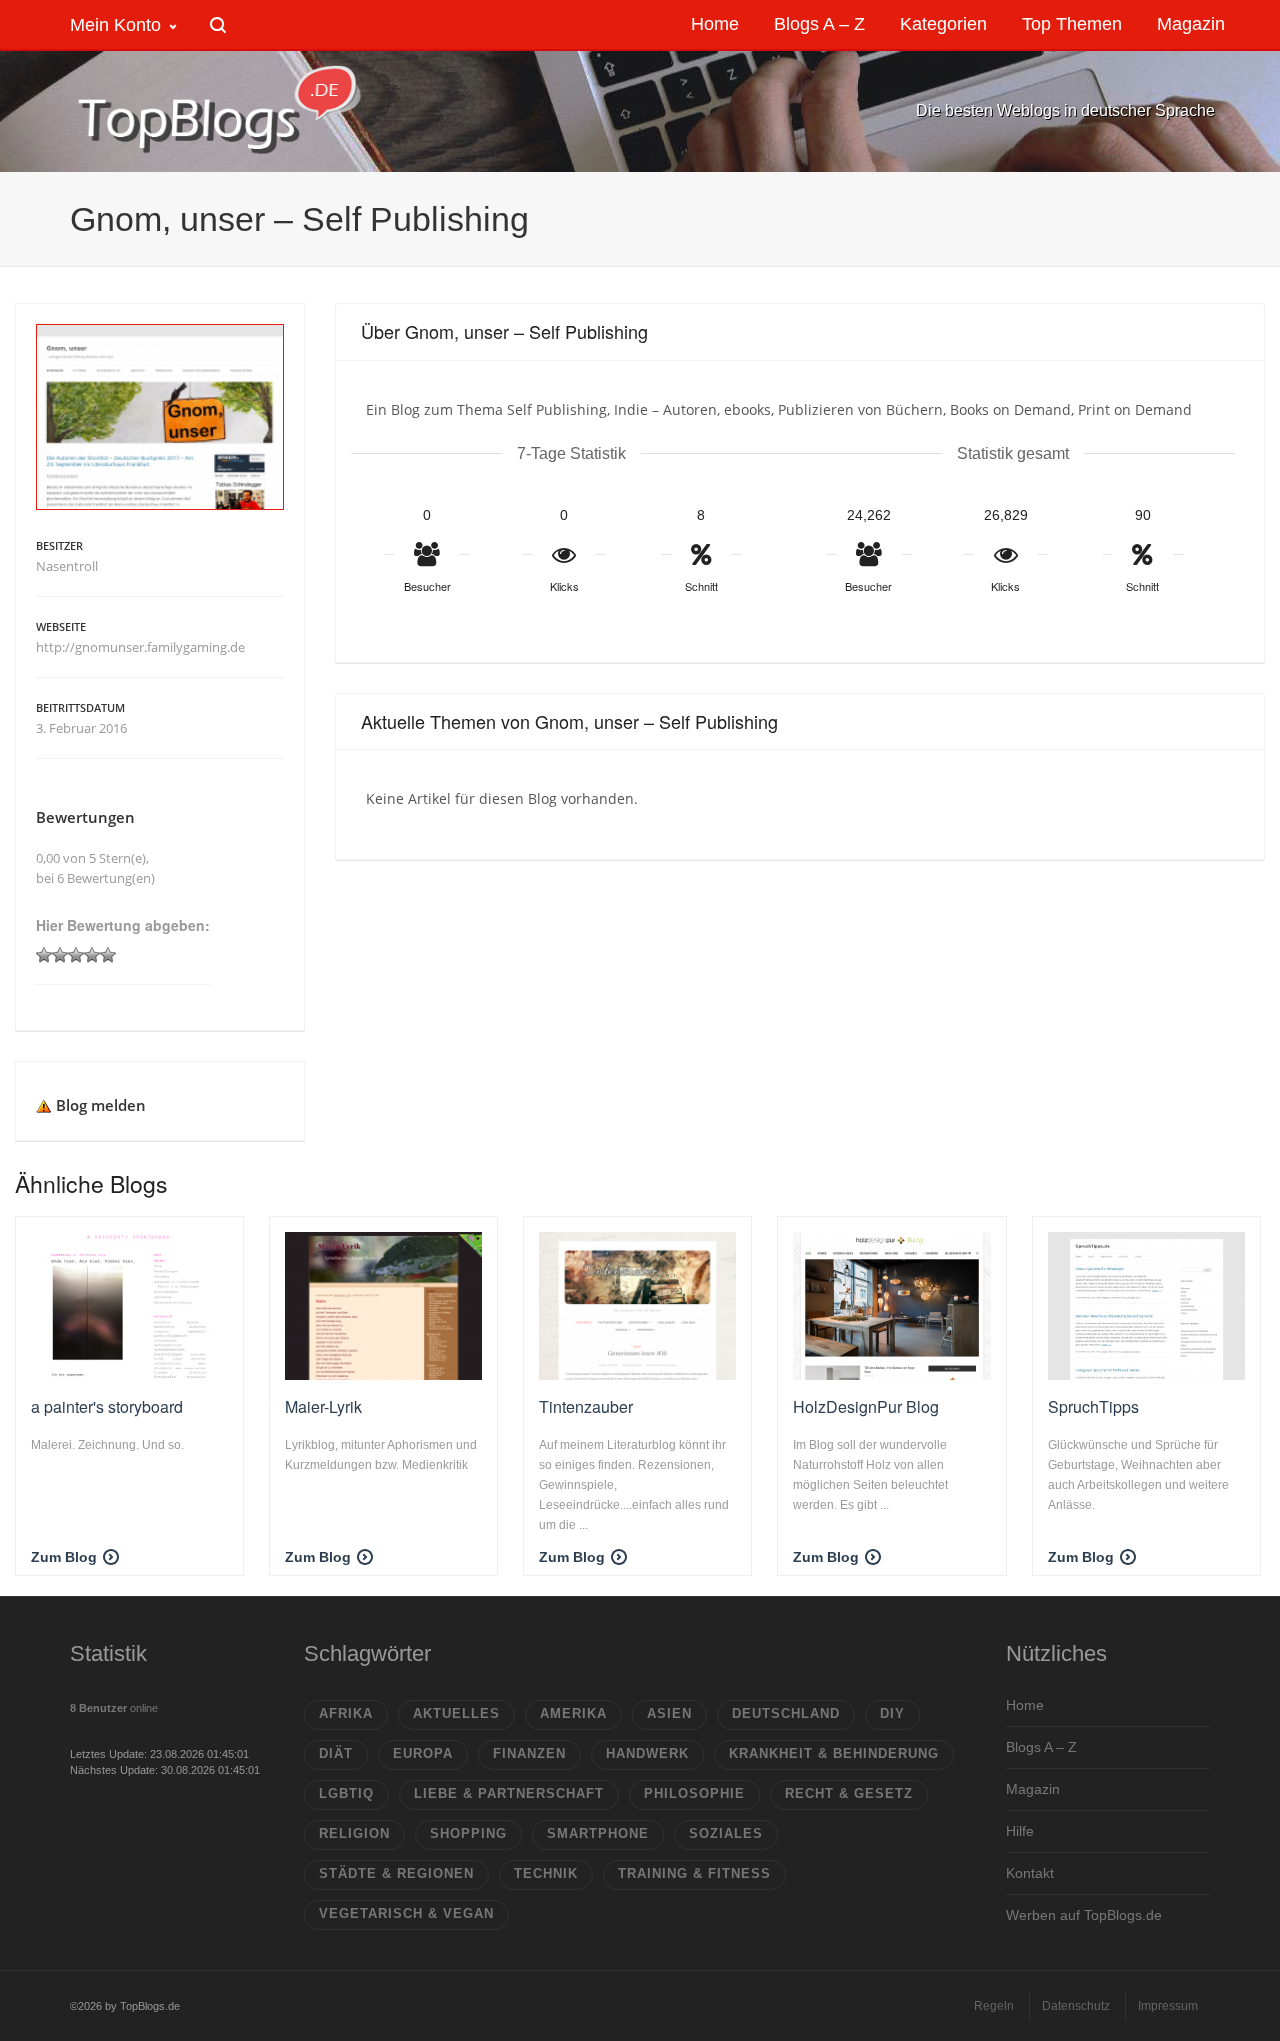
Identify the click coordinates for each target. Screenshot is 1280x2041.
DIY (892, 1713)
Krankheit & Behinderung (834, 1753)
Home (1025, 1705)
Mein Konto (115, 25)
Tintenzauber (586, 1406)
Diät (336, 1753)
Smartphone (598, 1833)
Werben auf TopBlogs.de (1084, 1915)
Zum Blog (64, 1557)
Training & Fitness (694, 1873)
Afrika (346, 1713)
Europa (423, 1753)
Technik (546, 1873)
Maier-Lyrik (323, 1406)
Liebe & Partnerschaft (509, 1793)
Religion (354, 1833)
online (114, 1708)
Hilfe (1020, 1831)
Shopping (468, 1833)
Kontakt (1030, 1873)
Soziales (726, 1833)
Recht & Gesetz (849, 1793)
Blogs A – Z (1041, 1747)
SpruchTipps (1093, 1406)
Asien (669, 1713)
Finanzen (529, 1753)
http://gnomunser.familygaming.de (140, 647)
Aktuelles (456, 1713)
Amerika (573, 1713)
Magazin (1033, 1789)
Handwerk (647, 1753)
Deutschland (786, 1713)
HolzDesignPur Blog (866, 1406)
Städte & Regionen (396, 1873)
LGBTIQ (346, 1793)
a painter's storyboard (107, 1406)
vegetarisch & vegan (406, 1913)
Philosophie (694, 1793)
